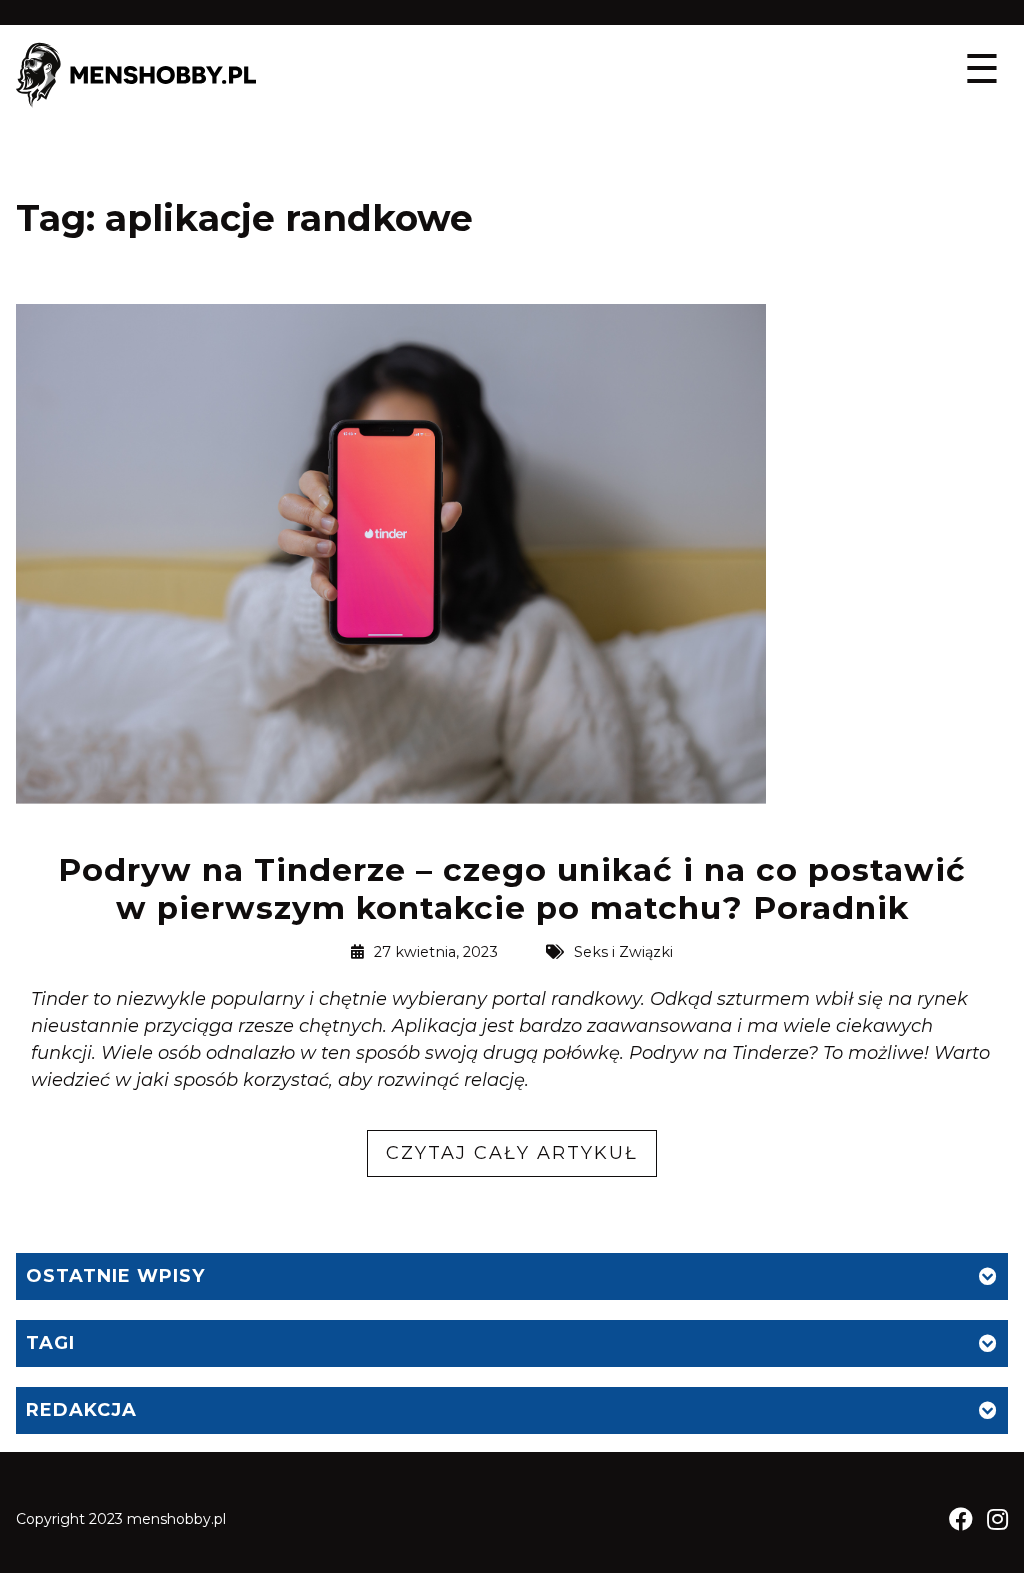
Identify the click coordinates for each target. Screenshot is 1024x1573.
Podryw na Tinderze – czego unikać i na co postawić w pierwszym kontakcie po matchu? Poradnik (512, 889)
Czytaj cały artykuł (521, 1159)
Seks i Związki (623, 952)
